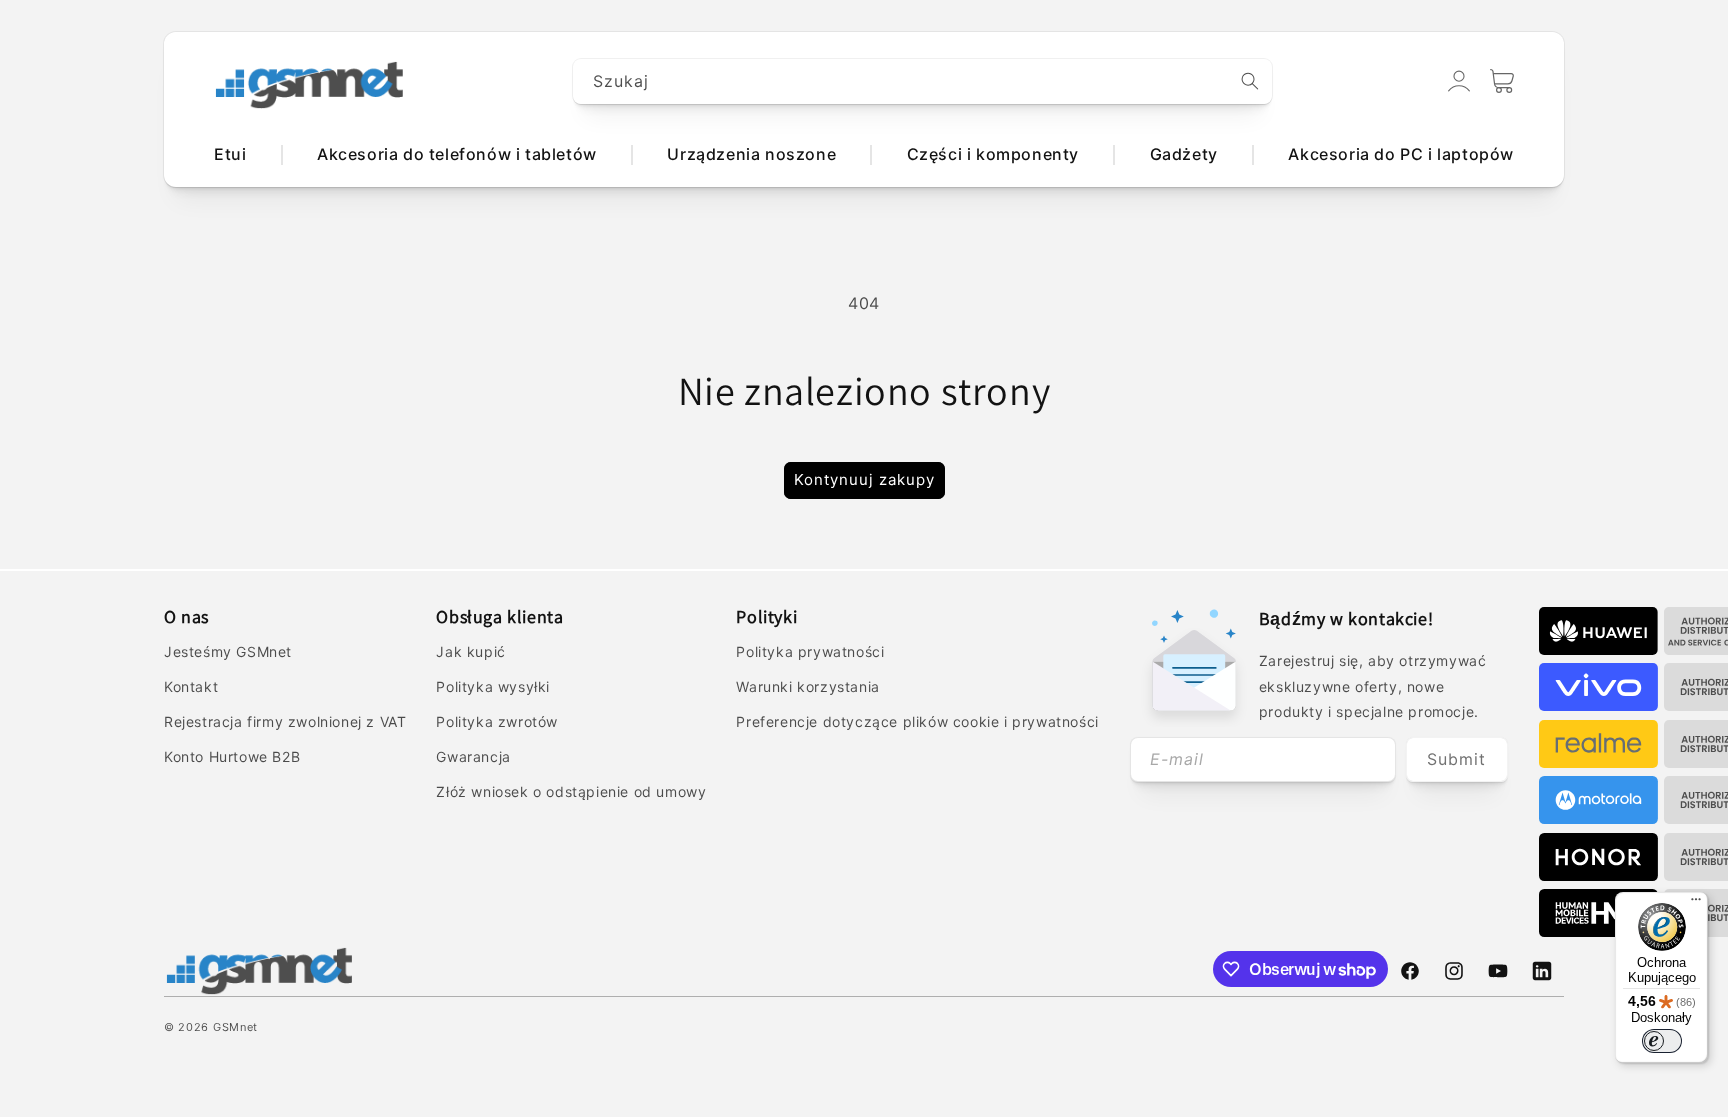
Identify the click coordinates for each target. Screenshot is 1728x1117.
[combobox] (923, 81)
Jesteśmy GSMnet (228, 651)
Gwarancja (473, 756)
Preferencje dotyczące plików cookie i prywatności (917, 721)
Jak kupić (470, 651)
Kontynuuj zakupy (864, 479)
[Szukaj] (1250, 81)
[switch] (1662, 1041)
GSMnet (235, 1027)
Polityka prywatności (810, 651)
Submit (1456, 759)
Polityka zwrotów (497, 721)
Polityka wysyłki (493, 686)
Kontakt (191, 686)
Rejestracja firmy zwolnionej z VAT (285, 721)
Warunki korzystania (807, 686)
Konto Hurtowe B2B (232, 756)
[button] (1502, 81)
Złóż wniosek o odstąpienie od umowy (571, 791)
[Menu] (1696, 904)
